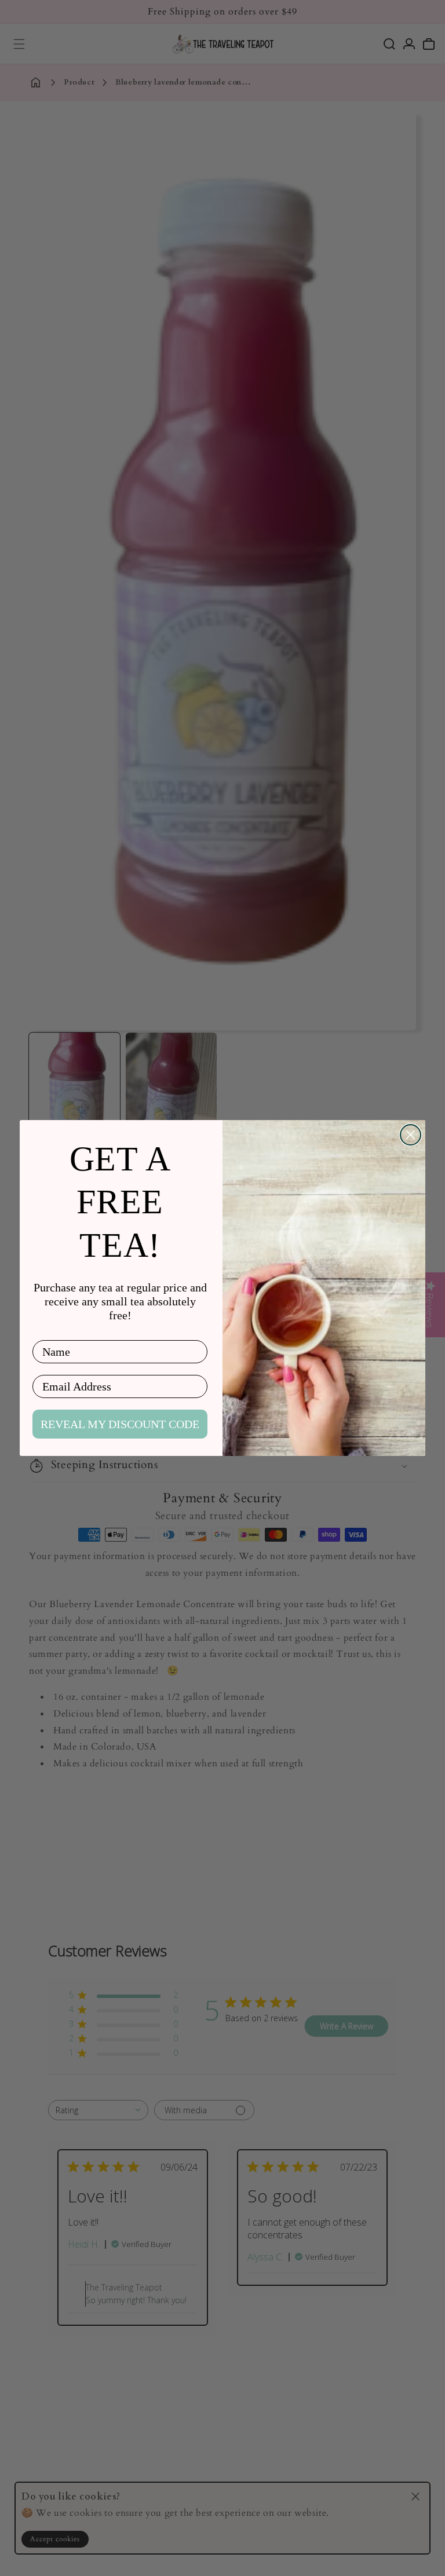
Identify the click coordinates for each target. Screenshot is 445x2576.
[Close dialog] (411, 1135)
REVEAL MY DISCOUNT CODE (120, 1424)
